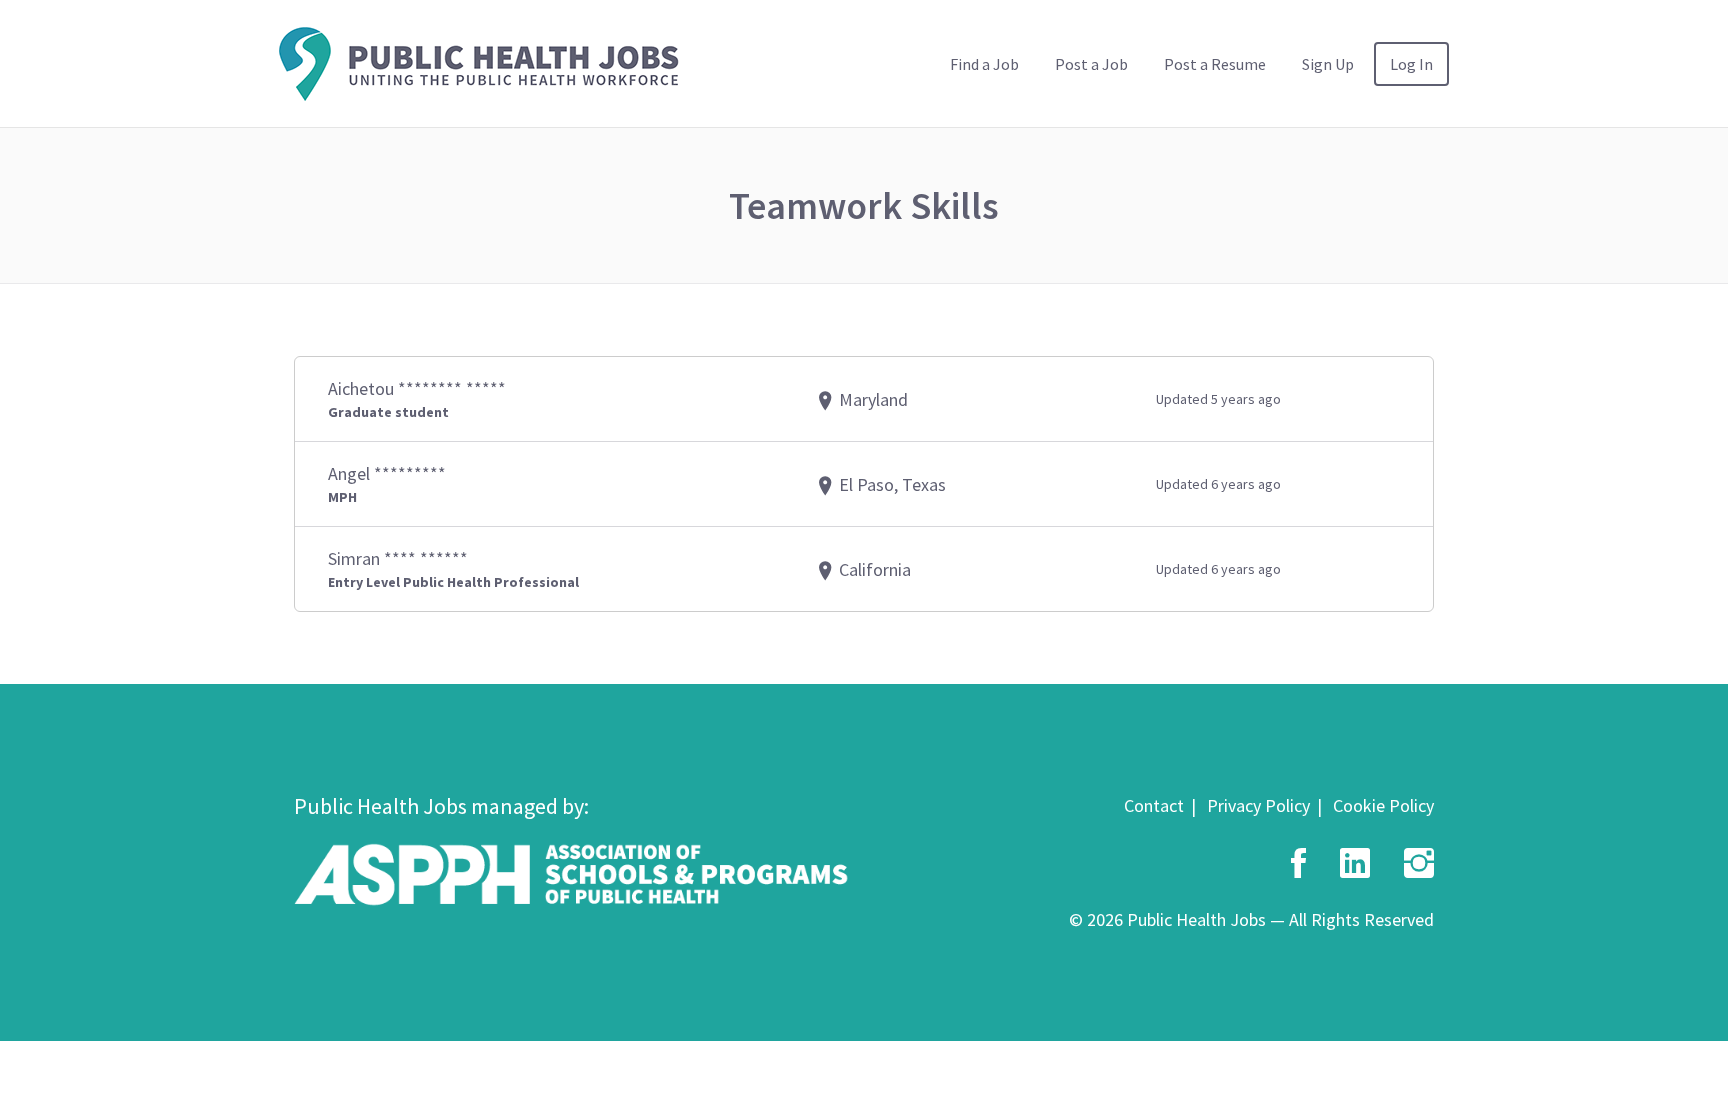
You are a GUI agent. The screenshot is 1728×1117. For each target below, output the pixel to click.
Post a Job (1091, 64)
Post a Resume (1215, 64)
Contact (1154, 805)
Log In (1411, 64)
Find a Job (984, 64)
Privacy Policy (1258, 805)
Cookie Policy (1383, 805)
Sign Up (1328, 64)
